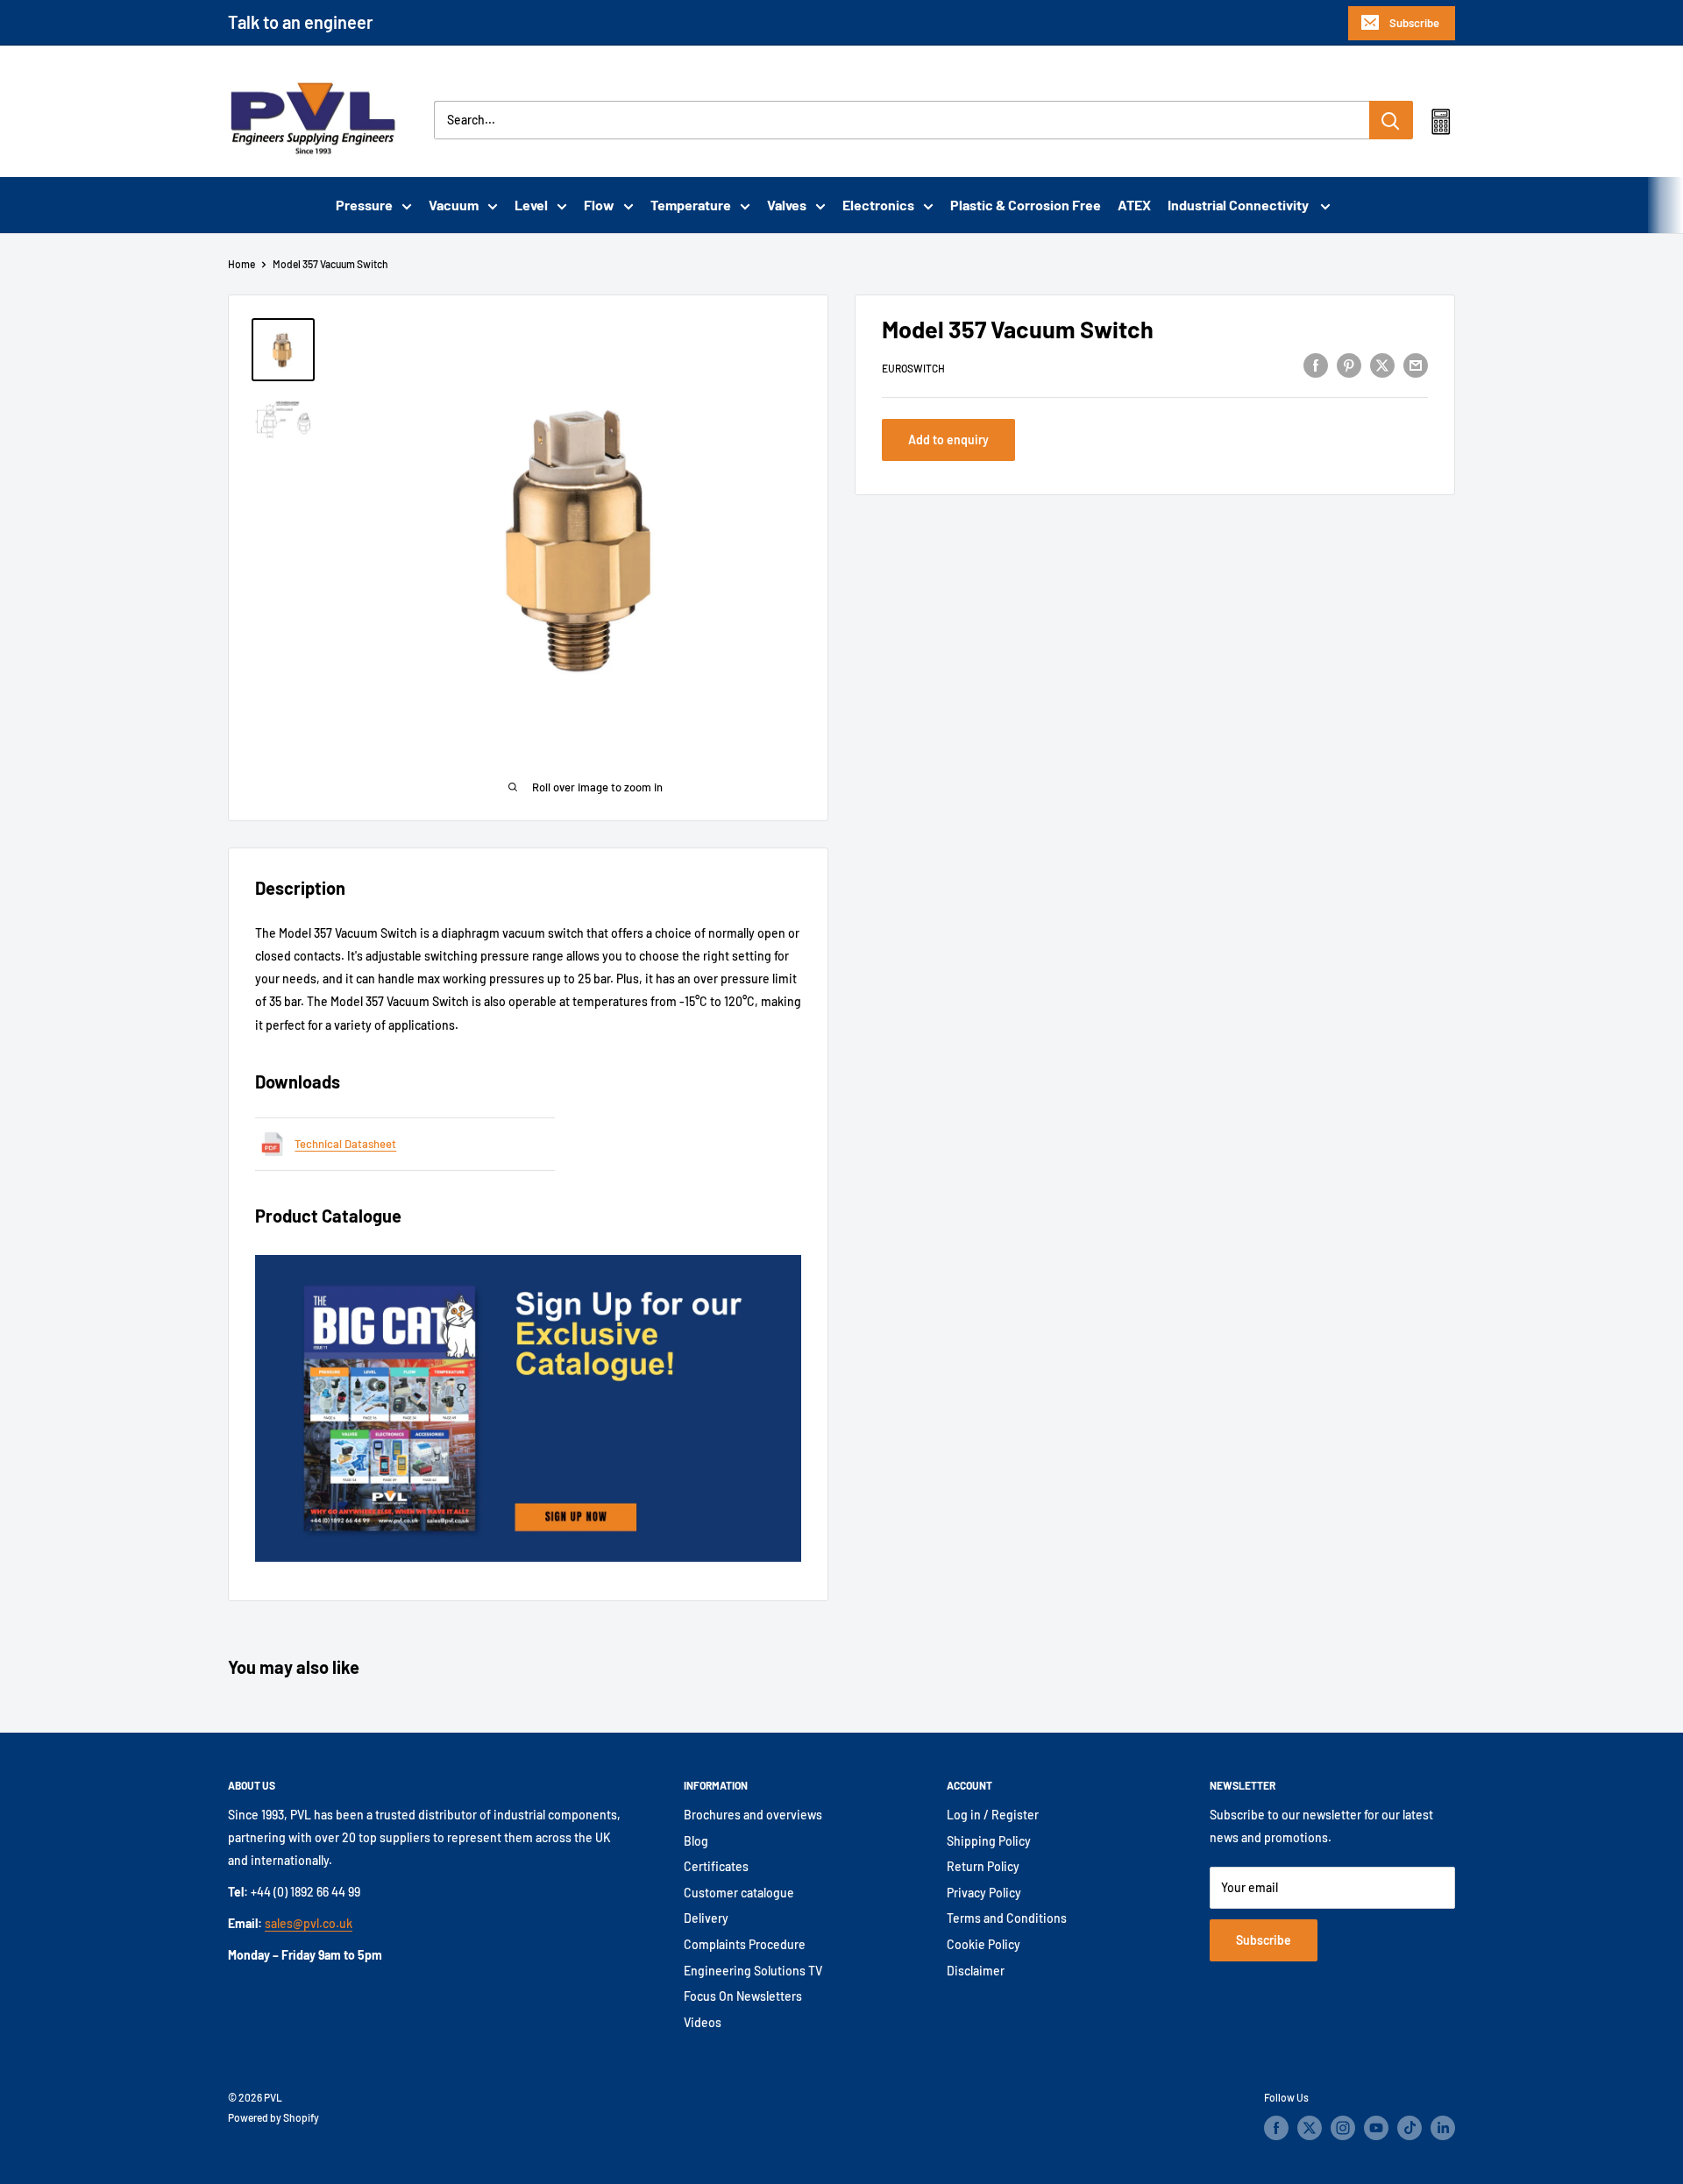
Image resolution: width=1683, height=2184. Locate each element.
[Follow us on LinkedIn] (1443, 2128)
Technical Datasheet (345, 1144)
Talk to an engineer (301, 22)
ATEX (1134, 205)
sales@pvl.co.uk (309, 1923)
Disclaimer (976, 1971)
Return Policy (983, 1866)
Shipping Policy (989, 1841)
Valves (787, 205)
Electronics (878, 205)
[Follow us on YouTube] (1376, 2128)
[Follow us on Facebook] (1276, 2128)
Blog (696, 1841)
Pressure (364, 205)
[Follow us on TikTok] (1410, 2128)
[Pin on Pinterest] (1349, 365)
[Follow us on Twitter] (1310, 2128)
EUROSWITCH (913, 367)
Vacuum (454, 205)
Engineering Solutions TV (753, 1971)
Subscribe (1414, 23)
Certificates (716, 1866)
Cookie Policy (984, 1944)
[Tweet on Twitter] (1382, 365)
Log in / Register (993, 1815)
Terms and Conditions (1007, 1918)
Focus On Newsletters (743, 1996)
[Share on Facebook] (1316, 365)
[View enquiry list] (1441, 125)
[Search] (1391, 120)
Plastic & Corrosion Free (1026, 205)
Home (241, 264)
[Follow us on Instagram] (1343, 2128)
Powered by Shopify (273, 2117)
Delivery (706, 1918)
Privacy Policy (984, 1893)
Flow (599, 205)
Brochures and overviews (753, 1815)
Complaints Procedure (745, 1944)
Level (531, 205)
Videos (703, 2022)
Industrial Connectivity (1239, 205)
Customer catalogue (739, 1893)
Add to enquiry (948, 440)
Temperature (691, 205)
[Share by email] (1416, 365)
